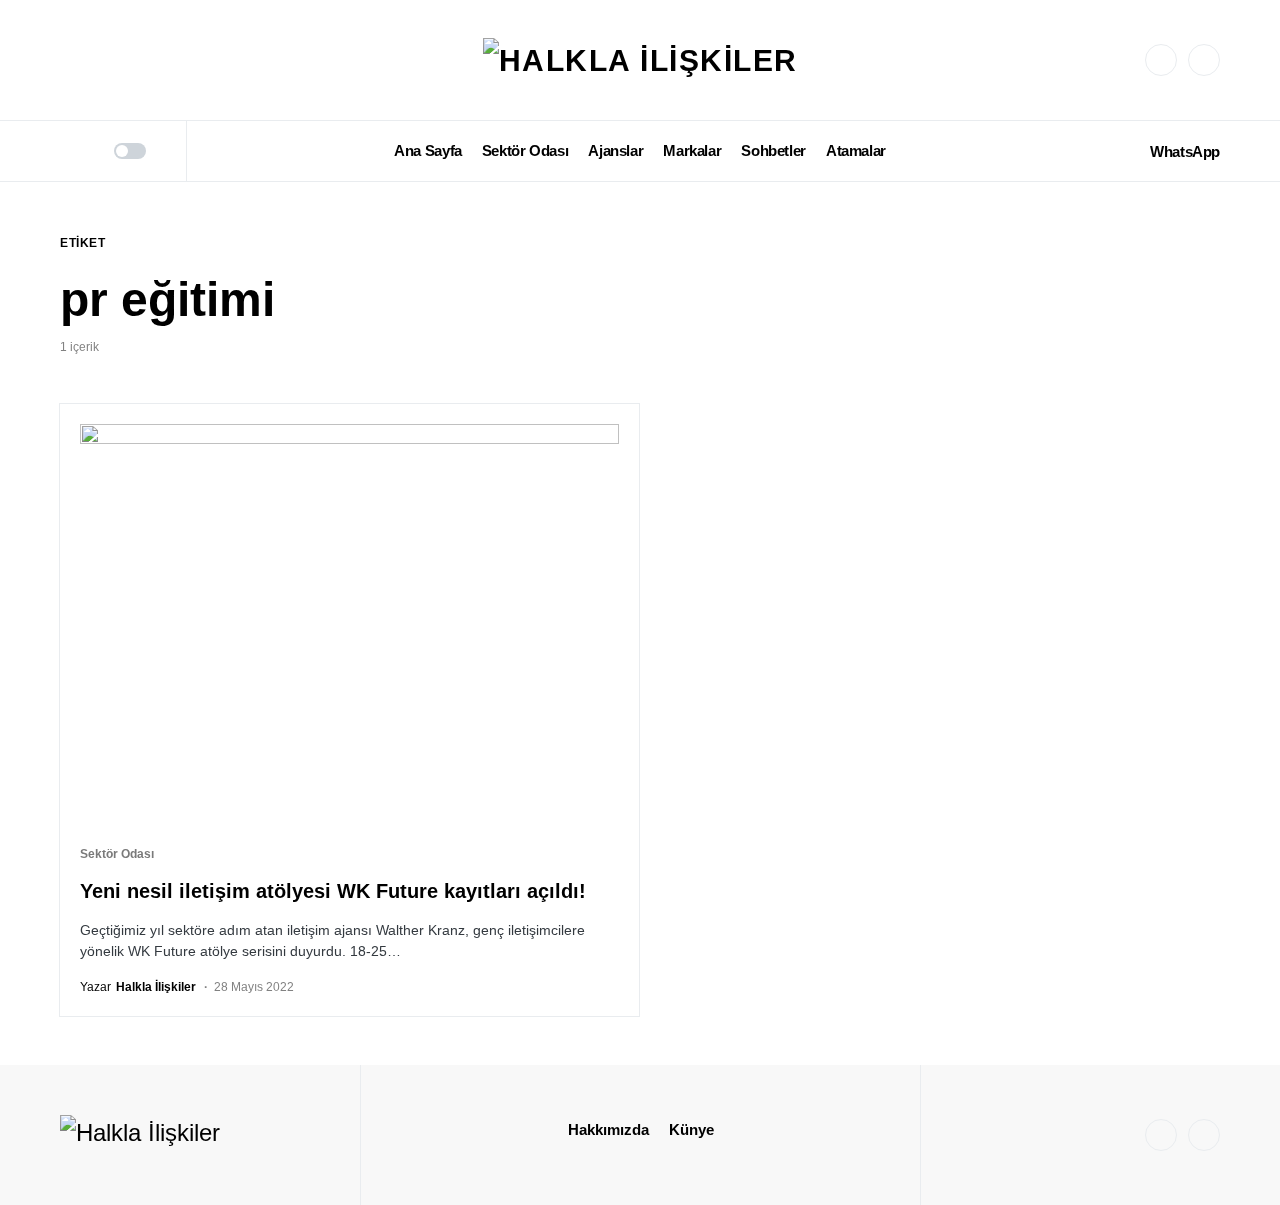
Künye (691, 1129)
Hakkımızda (608, 1129)
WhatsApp (1185, 151)
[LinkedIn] (1204, 60)
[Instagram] (1161, 60)
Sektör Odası (117, 854)
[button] (67, 151)
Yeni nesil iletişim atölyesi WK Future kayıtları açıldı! (333, 891)
